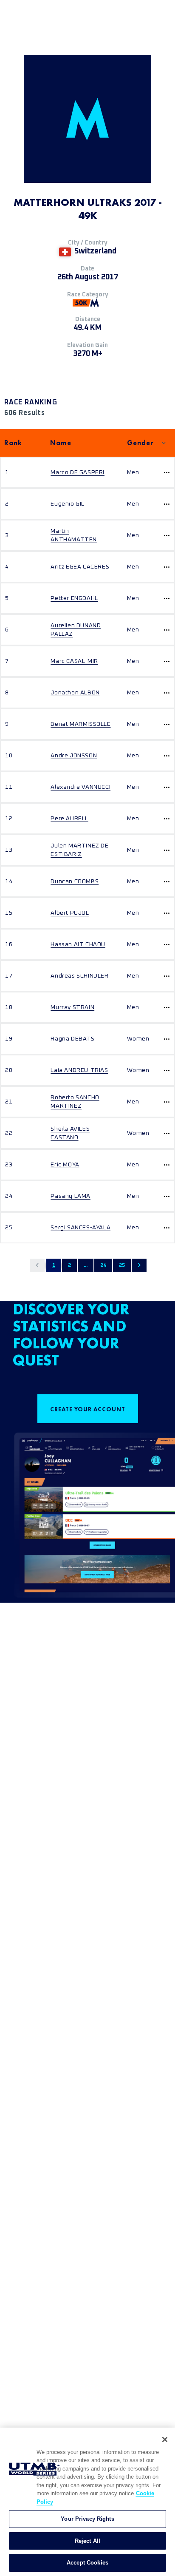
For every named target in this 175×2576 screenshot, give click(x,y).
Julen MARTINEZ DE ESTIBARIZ (79, 850)
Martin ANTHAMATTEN (74, 535)
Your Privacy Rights (87, 2519)
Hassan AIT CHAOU (78, 944)
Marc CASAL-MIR (74, 661)
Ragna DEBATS (72, 1039)
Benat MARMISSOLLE (80, 724)
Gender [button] (140, 443)
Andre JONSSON (74, 756)
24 (103, 1265)
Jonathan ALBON (75, 693)
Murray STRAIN (72, 1007)
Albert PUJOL (70, 913)
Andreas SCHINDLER (79, 976)
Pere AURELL (69, 819)
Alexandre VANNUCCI (80, 787)
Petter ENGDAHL (74, 598)
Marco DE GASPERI (78, 472)
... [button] (86, 1265)
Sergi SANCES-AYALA (80, 1228)
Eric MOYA (65, 1165)
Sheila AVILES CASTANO (70, 1133)
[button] (37, 1265)
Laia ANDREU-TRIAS (79, 1070)
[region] (87, 2502)
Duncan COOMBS (75, 881)
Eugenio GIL (68, 504)
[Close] (165, 2440)
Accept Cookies (87, 2563)
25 (122, 1265)
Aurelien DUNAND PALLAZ (76, 630)
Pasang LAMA (71, 1196)
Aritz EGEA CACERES (80, 567)
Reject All (87, 2541)
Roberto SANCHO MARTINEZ (75, 1102)
